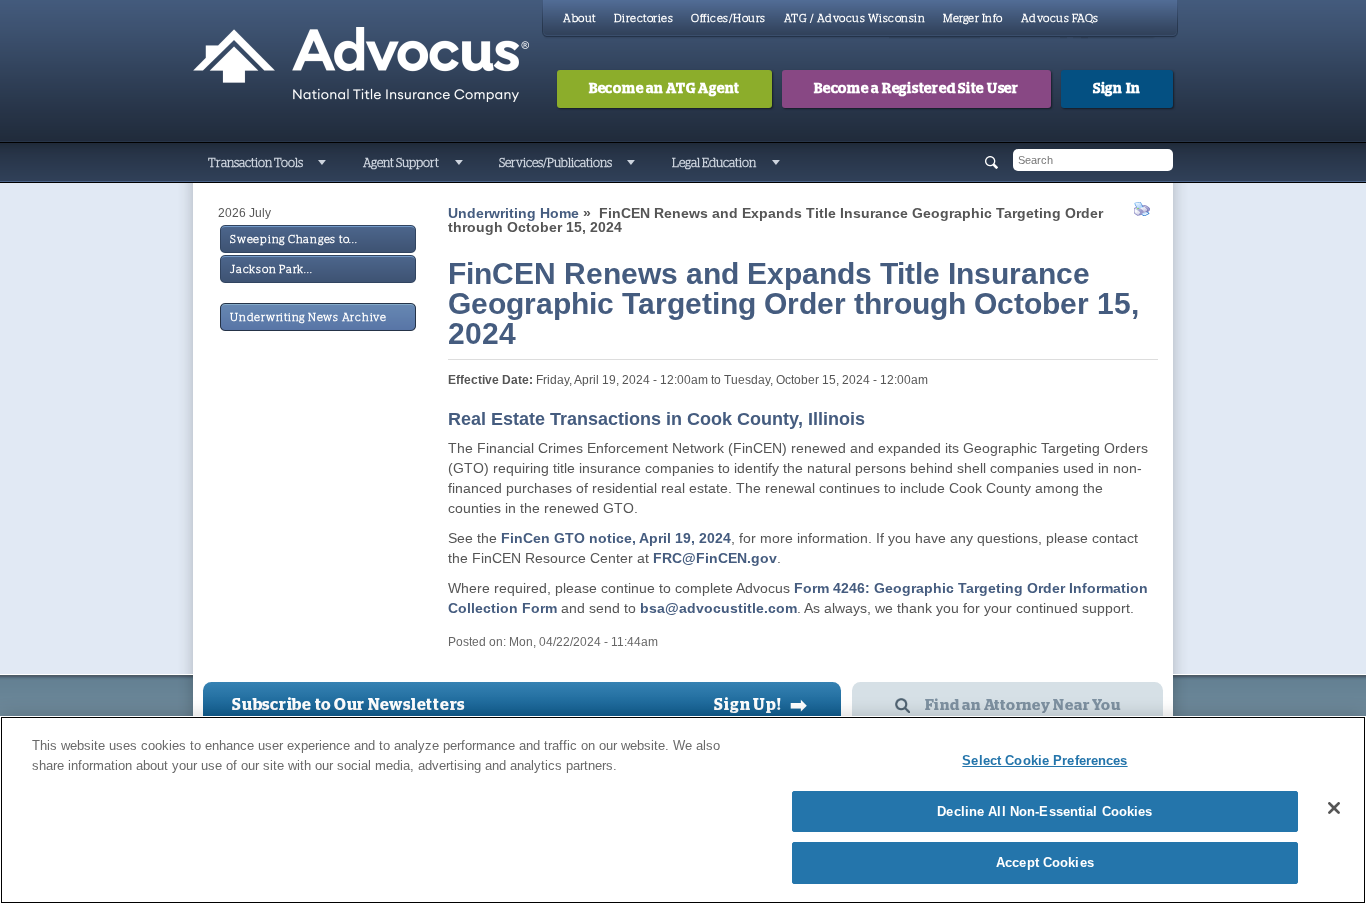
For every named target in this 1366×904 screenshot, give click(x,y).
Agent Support (401, 163)
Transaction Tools (255, 163)
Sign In (1117, 89)
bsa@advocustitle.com (718, 608)
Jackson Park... (271, 269)
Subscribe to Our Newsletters (348, 705)
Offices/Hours (728, 18)
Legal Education (714, 163)
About (579, 18)
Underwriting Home (513, 213)
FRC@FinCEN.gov (715, 558)
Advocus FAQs (1060, 18)
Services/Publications (555, 163)
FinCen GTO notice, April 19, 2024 (616, 538)
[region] (683, 810)
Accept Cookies (1045, 862)
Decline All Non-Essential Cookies (1044, 811)
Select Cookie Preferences (1044, 760)
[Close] (1334, 808)
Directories (644, 18)
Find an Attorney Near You (1023, 705)
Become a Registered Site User (916, 89)
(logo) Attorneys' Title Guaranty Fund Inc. (361, 65)
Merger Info (973, 18)
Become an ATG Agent (664, 89)
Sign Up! (761, 705)
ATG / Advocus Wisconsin (855, 18)
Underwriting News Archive (308, 317)
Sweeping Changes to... (294, 239)
